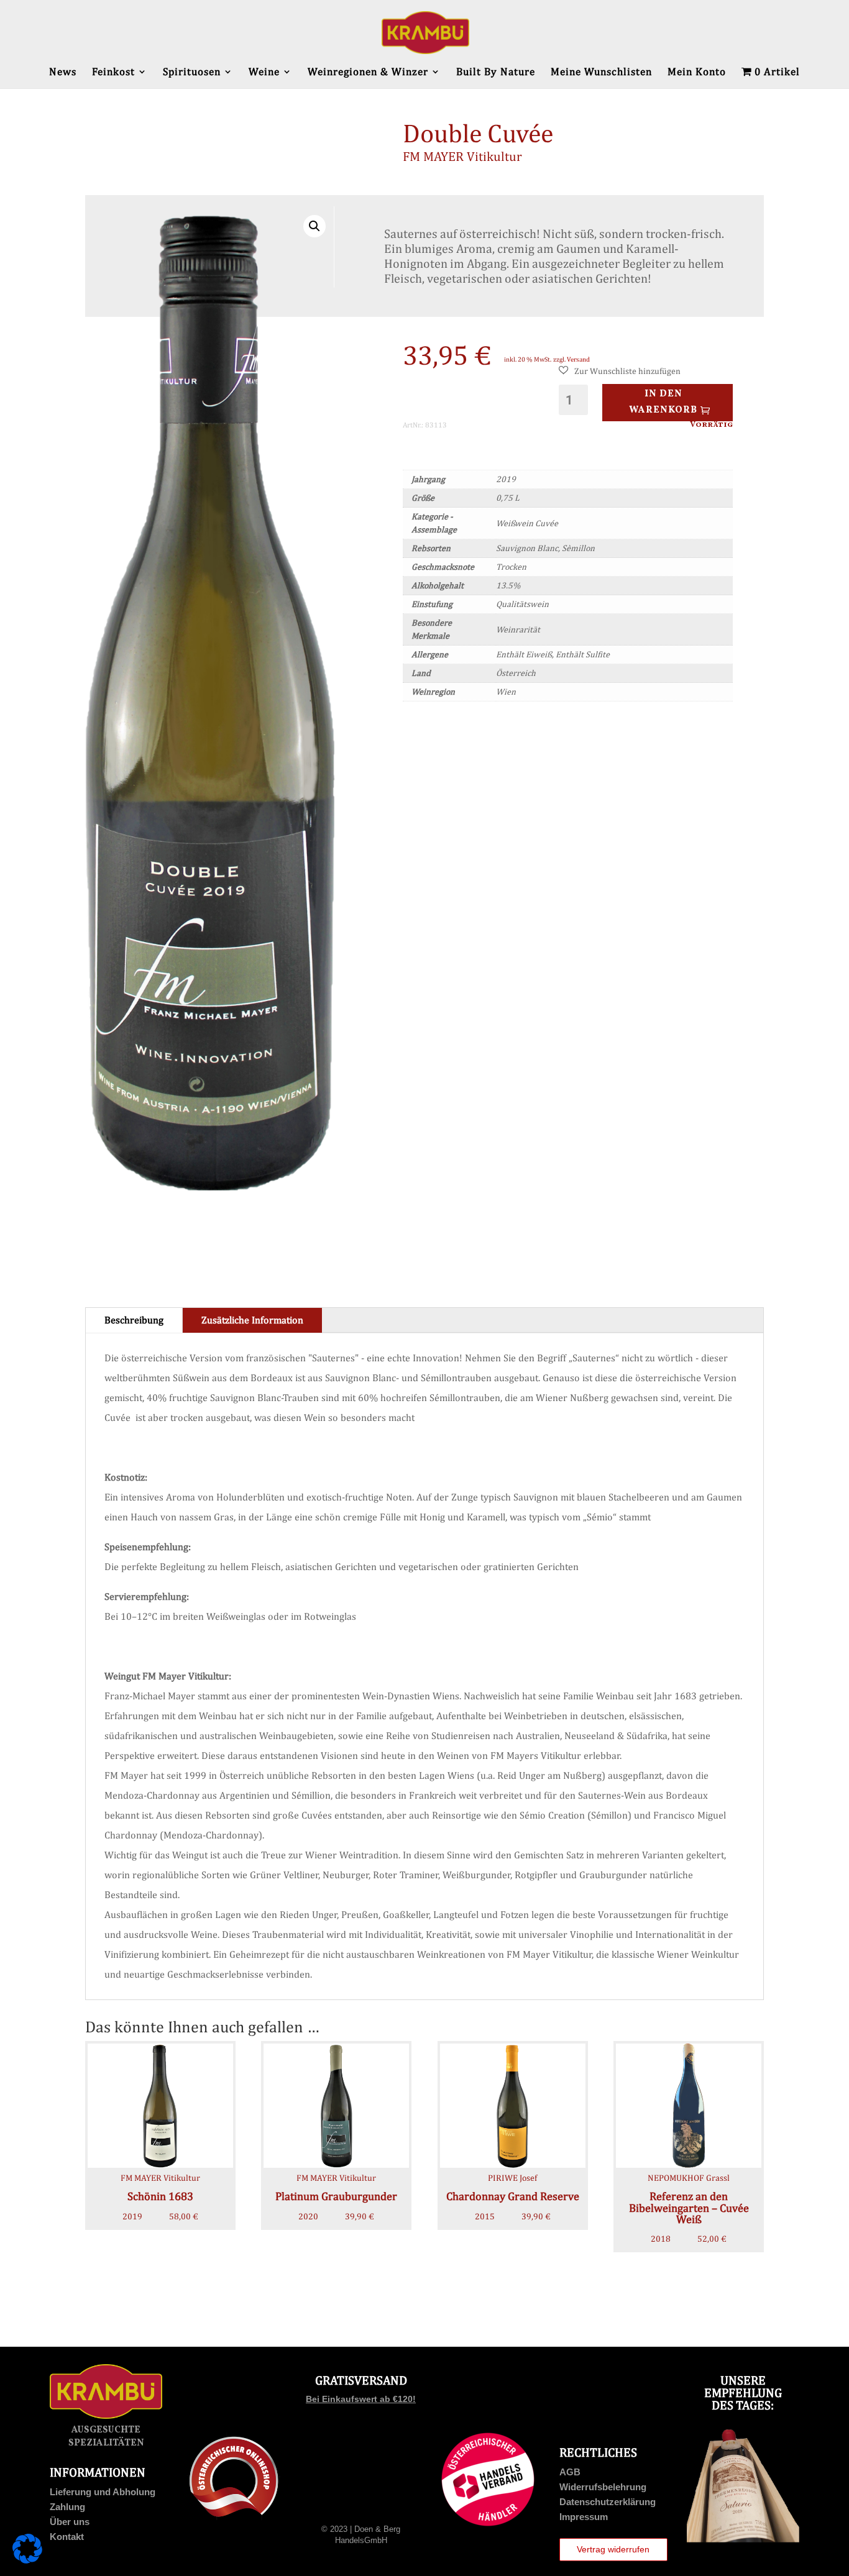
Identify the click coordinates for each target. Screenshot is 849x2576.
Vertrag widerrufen (613, 2549)
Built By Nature (496, 72)
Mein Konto (697, 72)
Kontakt (67, 2537)
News (63, 72)
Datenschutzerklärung (608, 2502)
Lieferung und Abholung (103, 2492)
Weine (264, 72)
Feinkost (113, 72)
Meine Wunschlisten (601, 72)
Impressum (584, 2517)
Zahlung (67, 2507)
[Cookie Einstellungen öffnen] (27, 2560)
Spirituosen (192, 72)
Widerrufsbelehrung (603, 2487)
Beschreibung (134, 1320)
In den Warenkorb (663, 402)
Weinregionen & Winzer (368, 72)
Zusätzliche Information (252, 1320)
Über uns (70, 2522)
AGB (570, 2472)
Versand (578, 359)
